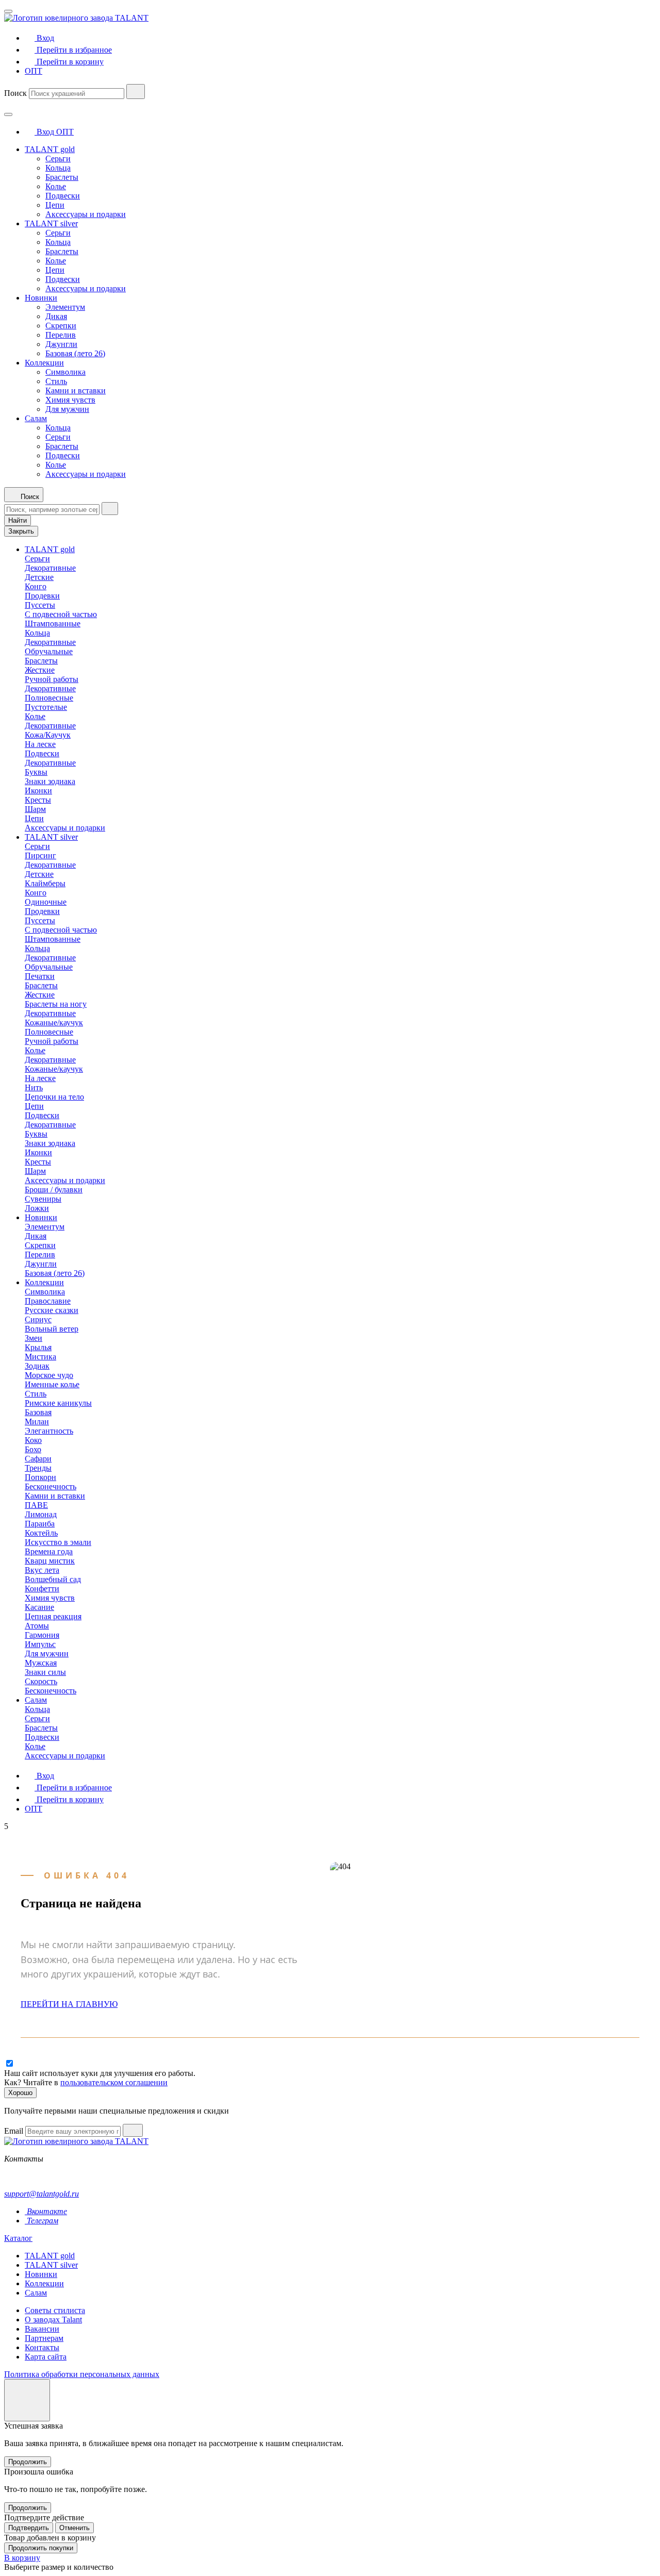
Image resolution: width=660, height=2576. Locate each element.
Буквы (36, 772)
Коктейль (41, 1533)
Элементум (65, 307)
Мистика (40, 1357)
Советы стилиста (55, 2310)
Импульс (40, 1644)
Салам (36, 418)
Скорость (41, 1681)
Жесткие (40, 670)
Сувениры (43, 1199)
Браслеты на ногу (56, 1004)
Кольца (58, 168)
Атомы (37, 1626)
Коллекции (44, 363)
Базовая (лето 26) (75, 353)
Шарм (35, 809)
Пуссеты (40, 605)
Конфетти (42, 1589)
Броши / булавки (54, 1190)
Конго (36, 586)
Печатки (40, 976)
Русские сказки (52, 1310)
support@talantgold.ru (42, 2194)
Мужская (41, 1663)
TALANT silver (51, 223)
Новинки (41, 298)
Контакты (42, 2347)
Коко (33, 1440)
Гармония (42, 1635)
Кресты (38, 800)
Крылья (38, 1347)
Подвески (63, 196)
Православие (48, 1301)
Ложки (37, 1208)
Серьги (58, 159)
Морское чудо (49, 1375)
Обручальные (49, 651)
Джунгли (61, 344)
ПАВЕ (36, 1505)
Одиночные (46, 902)
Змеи (34, 1338)
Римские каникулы (58, 1403)
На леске (40, 744)
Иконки (38, 791)
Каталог (18, 2238)
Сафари (38, 1459)
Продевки (42, 596)
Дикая (56, 316)
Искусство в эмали (58, 1542)
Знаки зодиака (50, 781)
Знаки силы (45, 1672)
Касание (39, 1607)
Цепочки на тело (54, 1097)
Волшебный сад (53, 1579)
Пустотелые (46, 707)
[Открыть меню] (8, 11)
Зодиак (37, 1366)
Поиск (15, 93)
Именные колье (52, 1384)
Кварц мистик (50, 1561)
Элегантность (49, 1431)
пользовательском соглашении (114, 2082)
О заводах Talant (53, 2320)
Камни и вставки (76, 390)
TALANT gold (50, 149)
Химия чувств (70, 400)
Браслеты (62, 177)
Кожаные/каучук (54, 1023)
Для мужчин (67, 409)
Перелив (61, 335)
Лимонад (41, 1514)
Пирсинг (40, 855)
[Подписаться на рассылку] (133, 2130)
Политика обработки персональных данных (82, 2374)
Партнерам (44, 2338)
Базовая (38, 1412)
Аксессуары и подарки (86, 214)
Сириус (38, 1319)
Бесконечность (51, 1486)
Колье (56, 186)
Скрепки (61, 326)
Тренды (38, 1468)
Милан (37, 1422)
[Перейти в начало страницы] (27, 2400)
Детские (39, 577)
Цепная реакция (53, 1616)
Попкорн (40, 1477)
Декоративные (50, 568)
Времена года (49, 1551)
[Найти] (136, 92)
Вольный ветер (52, 1329)
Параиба (40, 1524)
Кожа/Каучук (48, 735)
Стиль (56, 381)
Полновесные (49, 698)
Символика (65, 372)
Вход (45, 132)
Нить (34, 1087)
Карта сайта (46, 2357)
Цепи (55, 205)
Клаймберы (45, 883)
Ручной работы (52, 679)
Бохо (33, 1449)
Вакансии (42, 2329)
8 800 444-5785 (30, 2176)
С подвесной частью (61, 614)
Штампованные (53, 624)
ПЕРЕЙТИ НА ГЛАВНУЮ (69, 2004)
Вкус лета (42, 1570)
